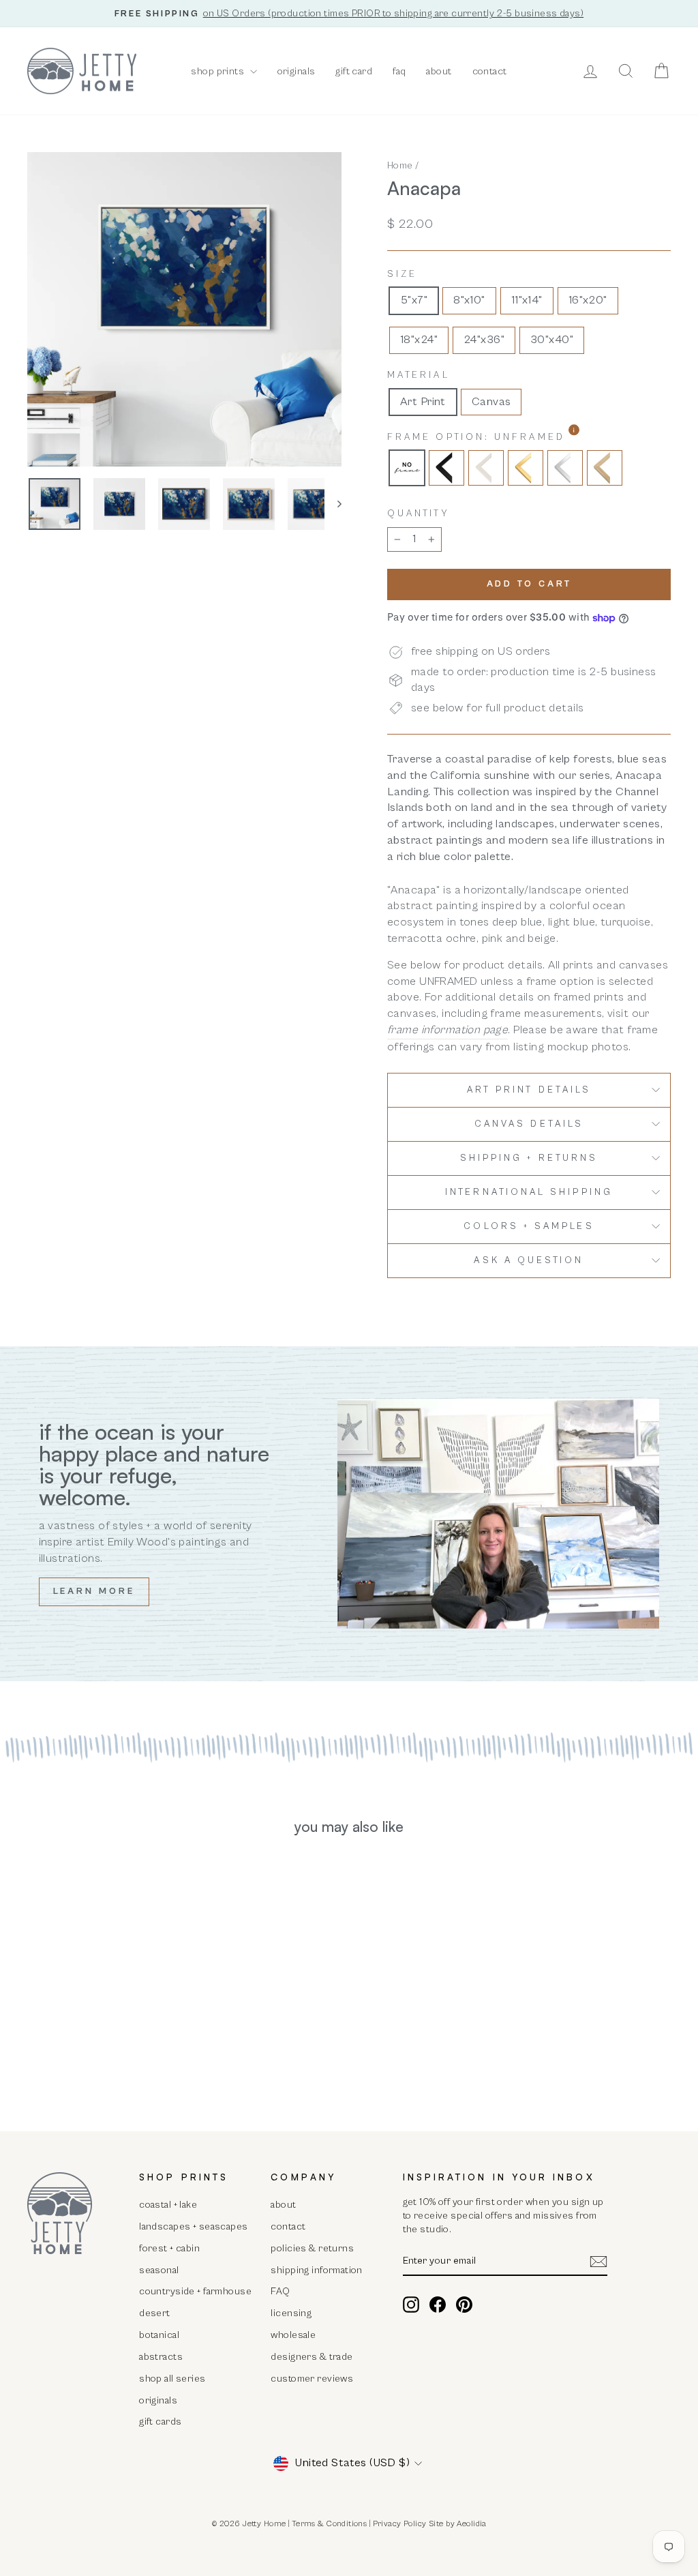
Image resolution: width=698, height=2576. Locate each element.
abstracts (161, 2357)
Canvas (491, 402)
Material (419, 375)
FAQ (280, 2291)
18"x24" (419, 340)
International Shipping (529, 1192)
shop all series (172, 2379)
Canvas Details (529, 1124)
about (439, 71)
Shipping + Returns (529, 1158)
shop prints (218, 71)
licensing (291, 2313)
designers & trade (312, 2357)
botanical (159, 2335)
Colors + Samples (529, 1226)
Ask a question (529, 1260)
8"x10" (469, 300)
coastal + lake (168, 2205)
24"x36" (484, 340)
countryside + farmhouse (195, 2291)
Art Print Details (529, 1090)
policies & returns (312, 2248)
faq (399, 71)
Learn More (94, 1592)
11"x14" (527, 300)
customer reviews (312, 2379)
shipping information (317, 2270)
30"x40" (552, 340)
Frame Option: (512, 437)
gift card (354, 71)
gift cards (160, 2422)
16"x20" (588, 300)
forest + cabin (169, 2248)
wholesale (293, 2335)
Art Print (423, 402)
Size (402, 274)
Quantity (418, 514)
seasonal (159, 2270)
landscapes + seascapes (193, 2226)
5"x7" (414, 300)
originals (297, 71)
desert (155, 2313)
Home (400, 165)
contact (490, 71)
